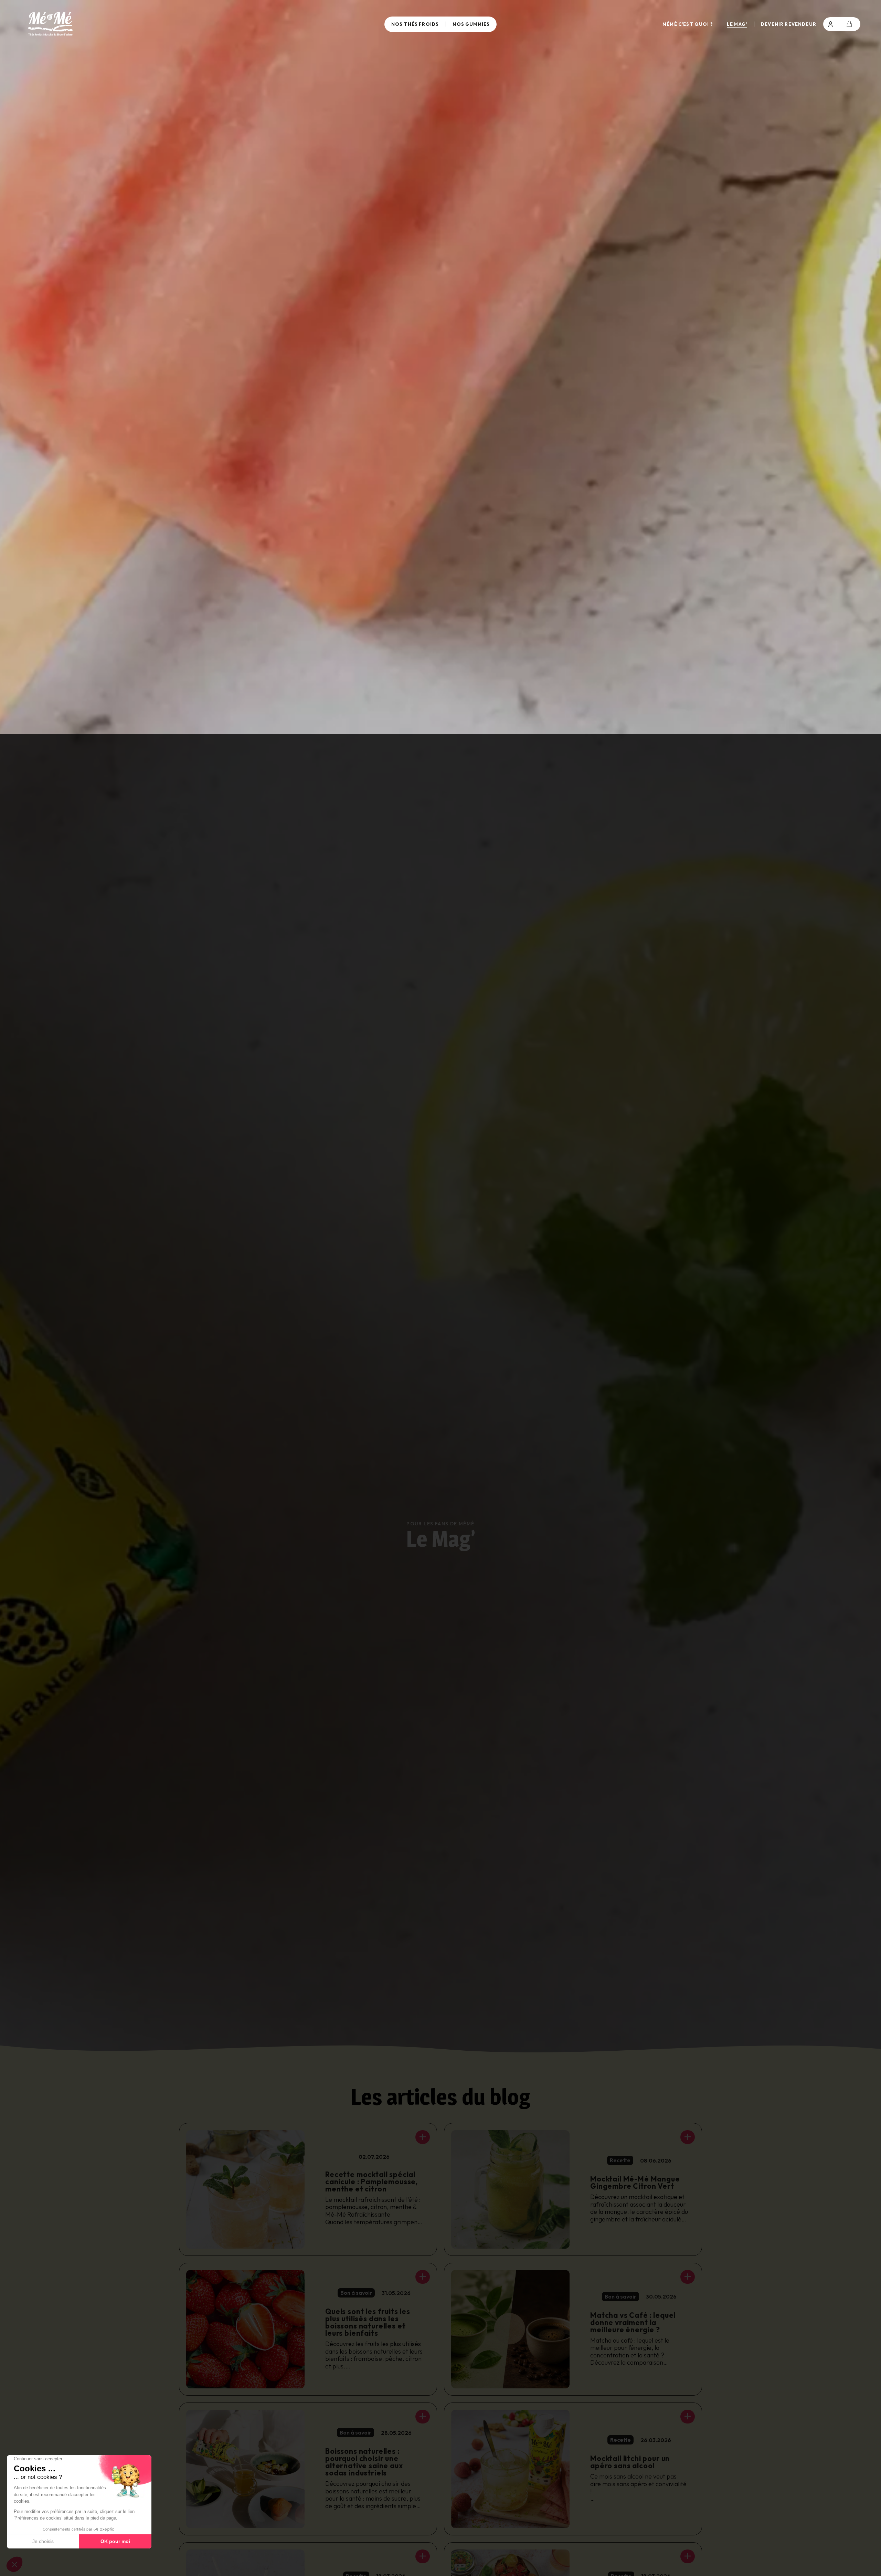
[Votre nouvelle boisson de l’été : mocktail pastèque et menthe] (423, 2556)
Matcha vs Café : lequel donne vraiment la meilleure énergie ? (633, 2322)
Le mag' (737, 24)
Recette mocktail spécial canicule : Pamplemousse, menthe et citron (371, 2181)
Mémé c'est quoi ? (688, 24)
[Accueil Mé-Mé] (159, 24)
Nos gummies (471, 24)
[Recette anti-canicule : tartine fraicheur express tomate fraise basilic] (688, 2556)
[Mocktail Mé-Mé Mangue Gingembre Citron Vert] (688, 2137)
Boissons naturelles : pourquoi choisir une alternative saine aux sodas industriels (364, 2462)
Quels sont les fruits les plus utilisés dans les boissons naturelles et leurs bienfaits (368, 2322)
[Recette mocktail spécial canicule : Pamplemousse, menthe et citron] (423, 2137)
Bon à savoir (356, 2293)
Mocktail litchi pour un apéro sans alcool (630, 2462)
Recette (620, 2160)
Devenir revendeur (789, 24)
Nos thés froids (415, 24)
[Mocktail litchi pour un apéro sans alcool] (688, 2417)
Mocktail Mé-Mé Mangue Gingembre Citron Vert (635, 2182)
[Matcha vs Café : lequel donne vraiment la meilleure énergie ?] (688, 2277)
